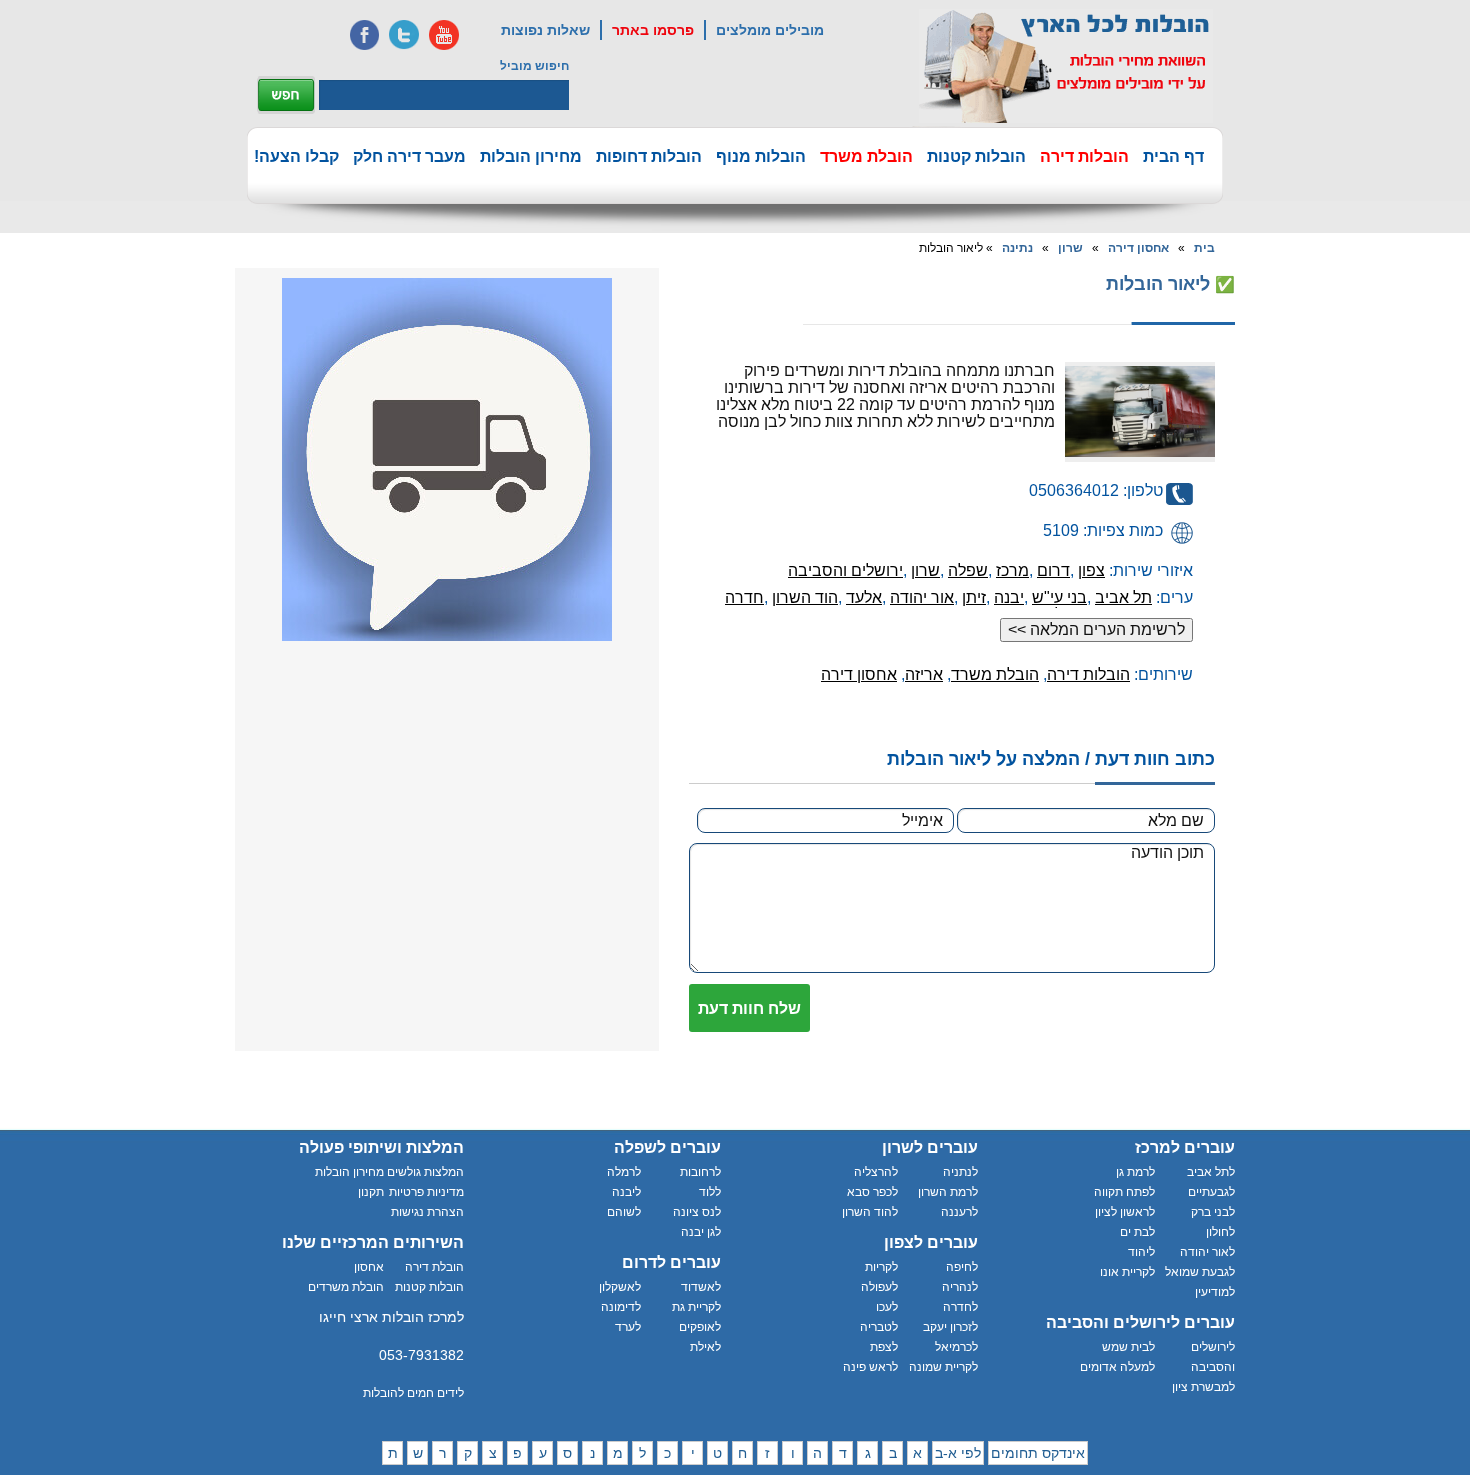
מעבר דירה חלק (409, 156)
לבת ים (1137, 1232)
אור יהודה (922, 597)
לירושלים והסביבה (1213, 1357)
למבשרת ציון (1203, 1387)
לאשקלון (620, 1287)
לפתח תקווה (1124, 1192)
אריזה (924, 674)
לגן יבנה (701, 1232)
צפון (1091, 570)
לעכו (887, 1307)
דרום (1053, 570)
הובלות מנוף (761, 156)
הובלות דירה (1084, 156)
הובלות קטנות (976, 156)
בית (1204, 248)
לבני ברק (1213, 1212)
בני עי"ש (1059, 597)
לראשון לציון (1125, 1212)
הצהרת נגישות (427, 1212)
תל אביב (1123, 597)
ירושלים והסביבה (845, 570)
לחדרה (960, 1307)
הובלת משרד (866, 156)
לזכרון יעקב (950, 1327)
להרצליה (876, 1172)
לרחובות (700, 1172)
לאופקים (700, 1327)
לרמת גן (1135, 1172)
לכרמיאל (956, 1347)
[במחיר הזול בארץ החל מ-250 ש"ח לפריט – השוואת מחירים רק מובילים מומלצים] (1066, 66)
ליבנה (626, 1192)
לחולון (1220, 1232)
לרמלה (624, 1172)
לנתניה (960, 1172)
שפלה (968, 570)
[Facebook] (364, 35)
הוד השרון (805, 597)
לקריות (881, 1267)
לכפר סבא (872, 1192)
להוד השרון (870, 1212)
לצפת (884, 1347)
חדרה (744, 597)
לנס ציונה (697, 1212)
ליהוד (1141, 1252)
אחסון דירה (1138, 248)
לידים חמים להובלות (413, 1393)
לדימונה (621, 1307)
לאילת (705, 1347)
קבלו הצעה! (296, 156)
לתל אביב (1211, 1172)
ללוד (710, 1192)
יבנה (1009, 597)
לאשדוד (701, 1287)
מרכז (1012, 570)
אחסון (369, 1267)
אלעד (864, 597)
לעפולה (879, 1287)
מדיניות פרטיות (426, 1192)
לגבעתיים (1211, 1192)
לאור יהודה (1207, 1252)
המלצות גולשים (425, 1172)
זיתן (974, 597)
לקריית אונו (1127, 1272)
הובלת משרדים (346, 1287)
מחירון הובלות (531, 156)
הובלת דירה (434, 1267)
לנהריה (960, 1287)
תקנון (371, 1192)
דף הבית (1173, 156)
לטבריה (879, 1327)
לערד (628, 1327)
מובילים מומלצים (770, 30)
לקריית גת (696, 1307)
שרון (1070, 248)
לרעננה (959, 1212)
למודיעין (1215, 1292)
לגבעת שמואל (1200, 1272)
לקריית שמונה (943, 1367)
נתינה (1017, 248)
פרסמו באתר (653, 30)
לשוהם (624, 1212)
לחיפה (962, 1267)
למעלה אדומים (1117, 1367)
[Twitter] (404, 35)
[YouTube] (444, 35)
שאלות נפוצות (545, 30)
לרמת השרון (948, 1192)
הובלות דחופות (649, 156)
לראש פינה (870, 1367)
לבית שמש (1128, 1347)
